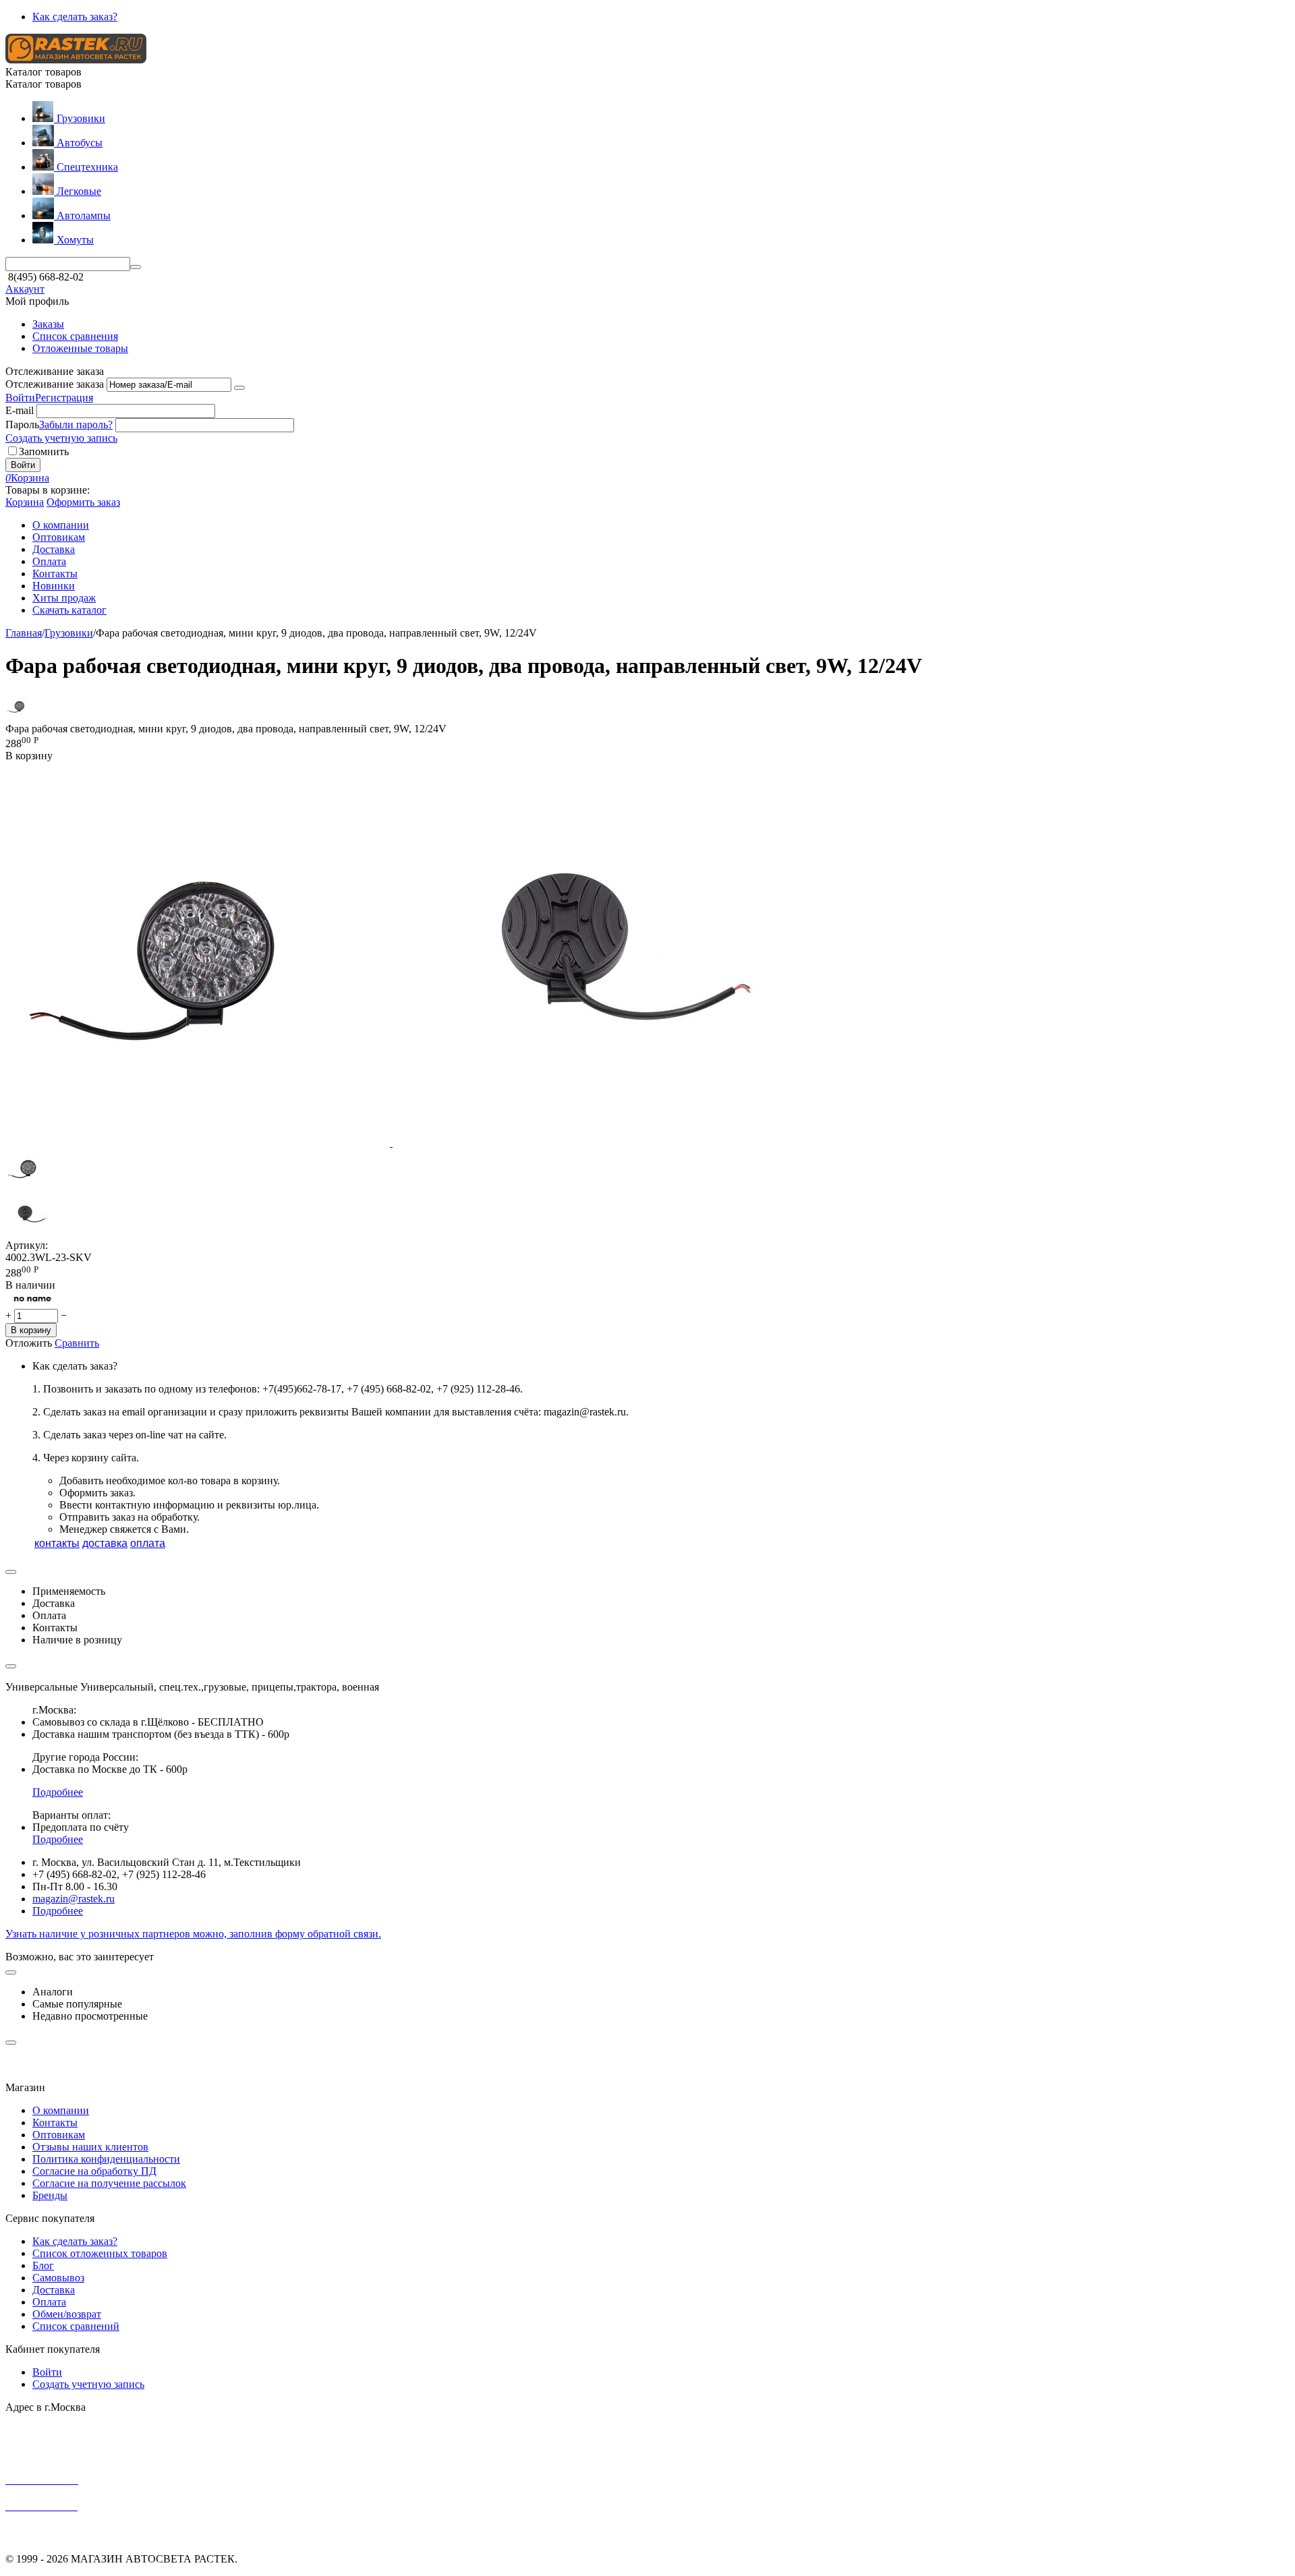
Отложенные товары (80, 348)
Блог (43, 2265)
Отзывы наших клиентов (90, 2147)
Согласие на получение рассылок (109, 2183)
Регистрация (64, 398)
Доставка (54, 2290)
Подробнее (58, 1792)
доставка (105, 1543)
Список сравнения (75, 336)
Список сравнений (76, 2326)
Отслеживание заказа (55, 384)
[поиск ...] (136, 267)
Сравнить (77, 1343)
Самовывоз (58, 2278)
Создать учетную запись (61, 438)
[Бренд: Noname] (32, 1302)
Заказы (48, 324)
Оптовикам (59, 2135)
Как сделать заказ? (75, 17)
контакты (57, 1543)
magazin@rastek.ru (74, 1899)
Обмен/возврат (67, 2314)
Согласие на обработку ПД (94, 2171)
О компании (61, 2110)
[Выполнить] (239, 388)
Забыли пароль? (76, 425)
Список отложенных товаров (100, 2253)
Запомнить (44, 451)
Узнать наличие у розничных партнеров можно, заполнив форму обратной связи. (193, 1934)
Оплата (49, 2302)
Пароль (22, 425)
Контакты (55, 2123)
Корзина (25, 502)
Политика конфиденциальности (106, 2159)
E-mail (20, 410)
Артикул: (27, 1245)
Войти (20, 398)
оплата (148, 1543)
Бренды (50, 2195)
